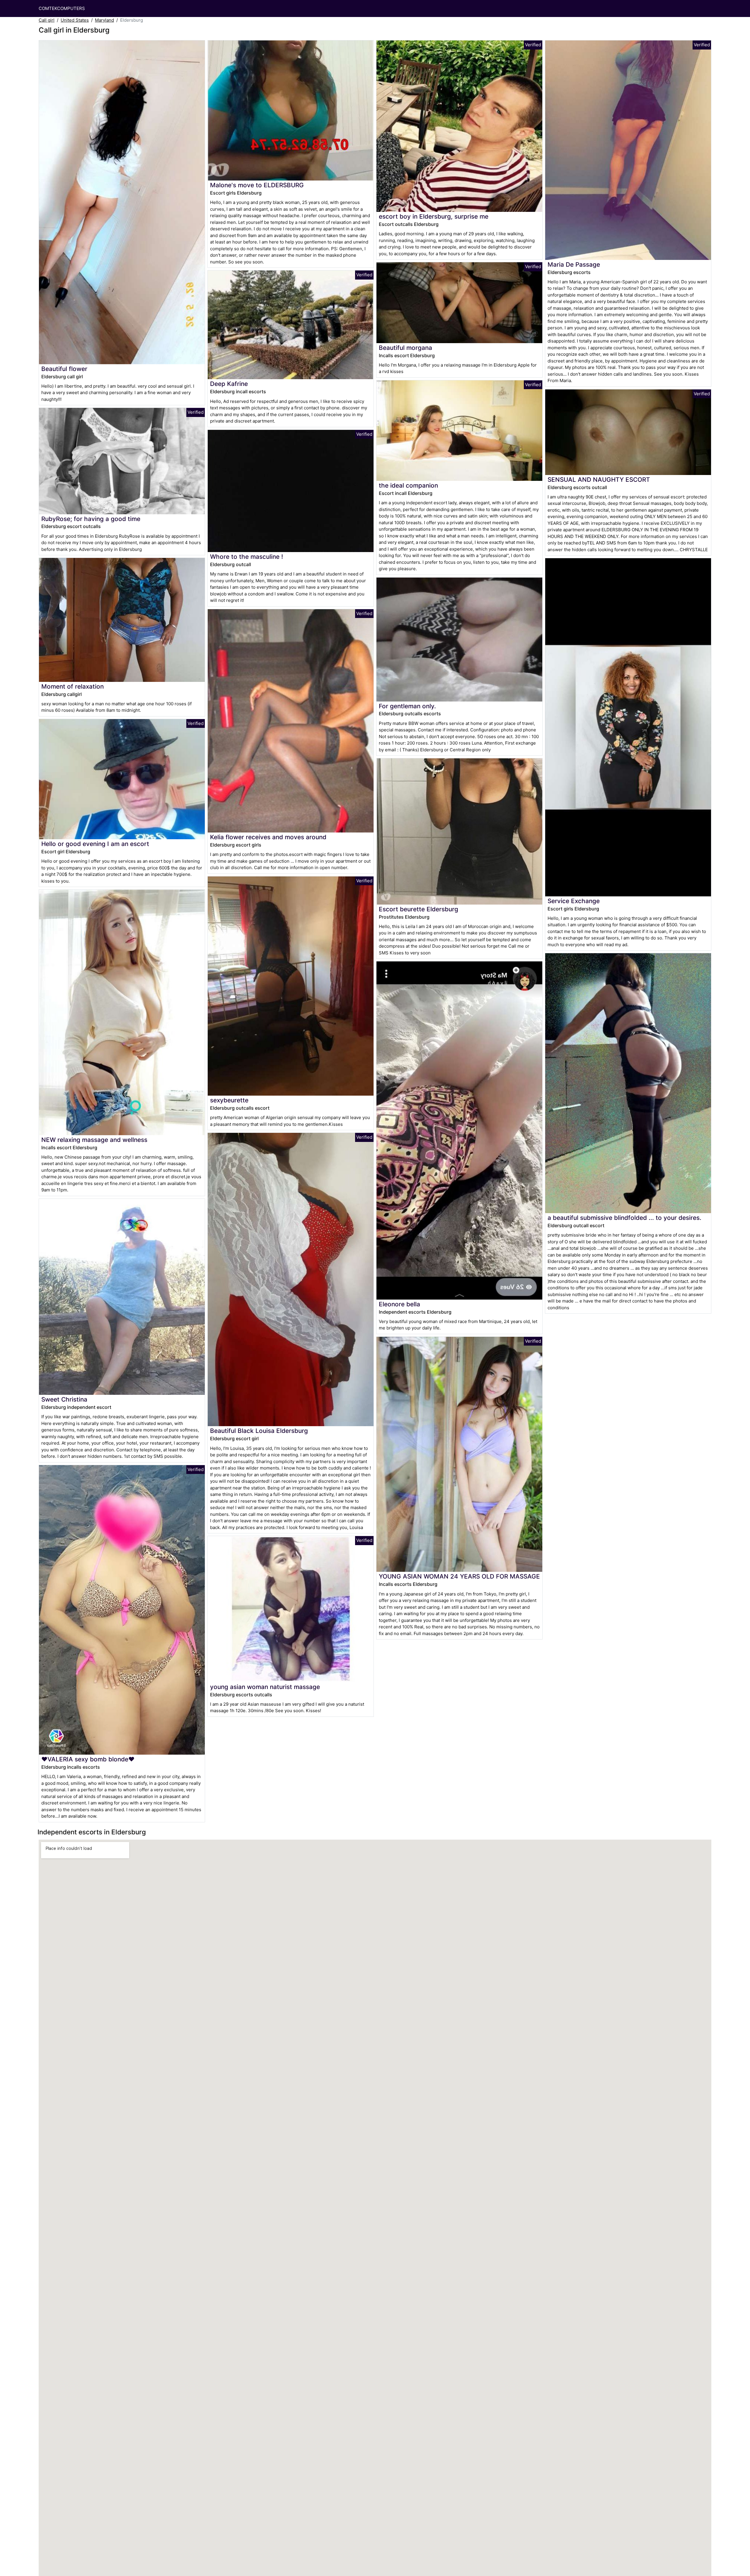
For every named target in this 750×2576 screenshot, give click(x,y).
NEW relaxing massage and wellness (94, 1140)
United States (75, 20)
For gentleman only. (407, 706)
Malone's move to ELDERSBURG (257, 185)
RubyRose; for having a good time (91, 519)
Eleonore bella (399, 1304)
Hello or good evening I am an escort (95, 844)
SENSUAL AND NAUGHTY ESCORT (599, 480)
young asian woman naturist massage (265, 1687)
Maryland (104, 20)
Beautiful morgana (405, 348)
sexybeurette (229, 1100)
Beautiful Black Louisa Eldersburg (259, 1431)
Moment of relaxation (73, 686)
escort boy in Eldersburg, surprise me (434, 216)
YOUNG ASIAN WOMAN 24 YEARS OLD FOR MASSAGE (459, 1576)
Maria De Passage (574, 264)
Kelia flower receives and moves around (268, 837)
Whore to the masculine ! (247, 557)
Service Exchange (574, 901)
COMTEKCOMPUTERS (62, 8)
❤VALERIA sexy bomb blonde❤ (88, 1759)
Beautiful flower (64, 369)
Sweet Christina (64, 1399)
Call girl (47, 20)
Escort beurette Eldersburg (419, 909)
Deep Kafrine (229, 384)
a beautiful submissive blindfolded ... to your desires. (624, 1218)
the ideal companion (408, 485)
